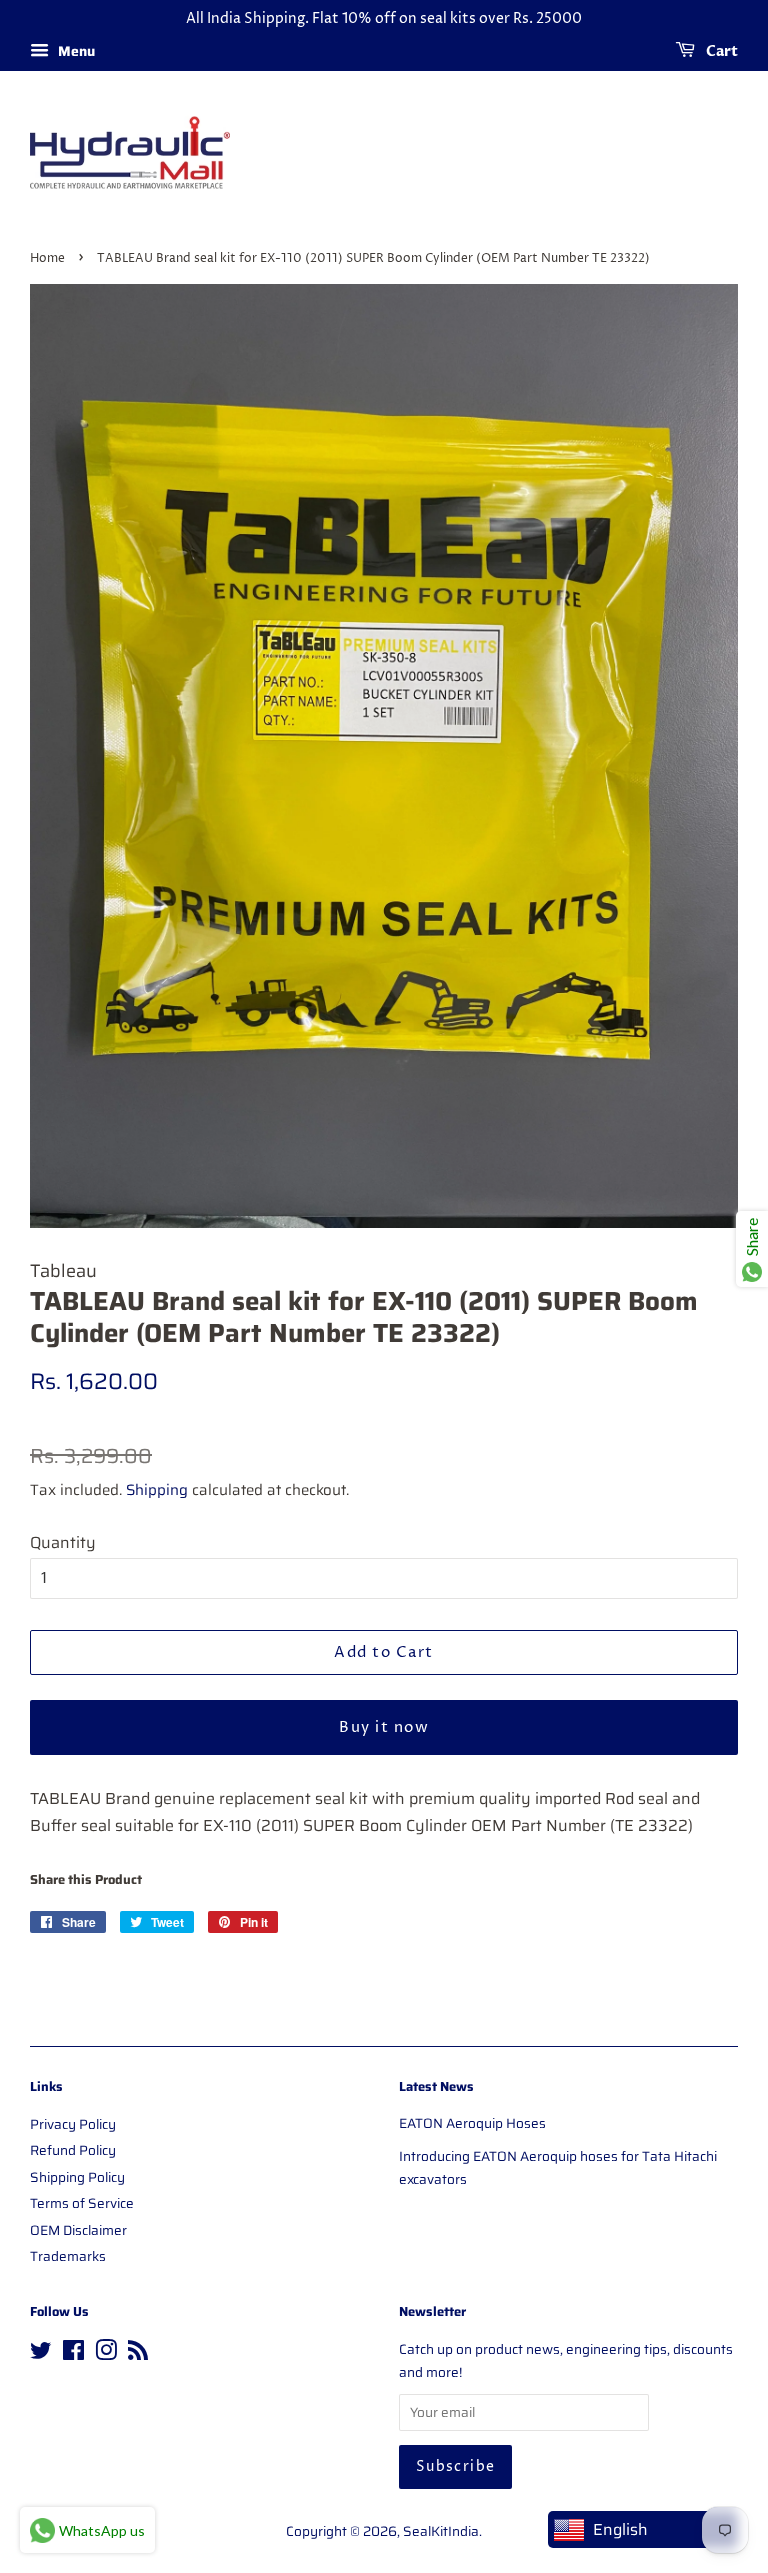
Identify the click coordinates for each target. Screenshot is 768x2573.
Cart (720, 51)
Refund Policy (73, 2150)
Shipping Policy (77, 2177)
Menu (74, 51)
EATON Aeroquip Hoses (472, 2123)
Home (47, 258)
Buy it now (384, 1727)
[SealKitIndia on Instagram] (106, 2354)
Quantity (63, 1542)
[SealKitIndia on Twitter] (41, 2354)
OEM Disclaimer (78, 2230)
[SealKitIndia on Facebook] (73, 2354)
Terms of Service (82, 2203)
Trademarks (68, 2256)
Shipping (157, 1490)
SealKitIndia (441, 2531)
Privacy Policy (73, 2124)
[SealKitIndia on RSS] (138, 2354)
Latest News (436, 2086)
